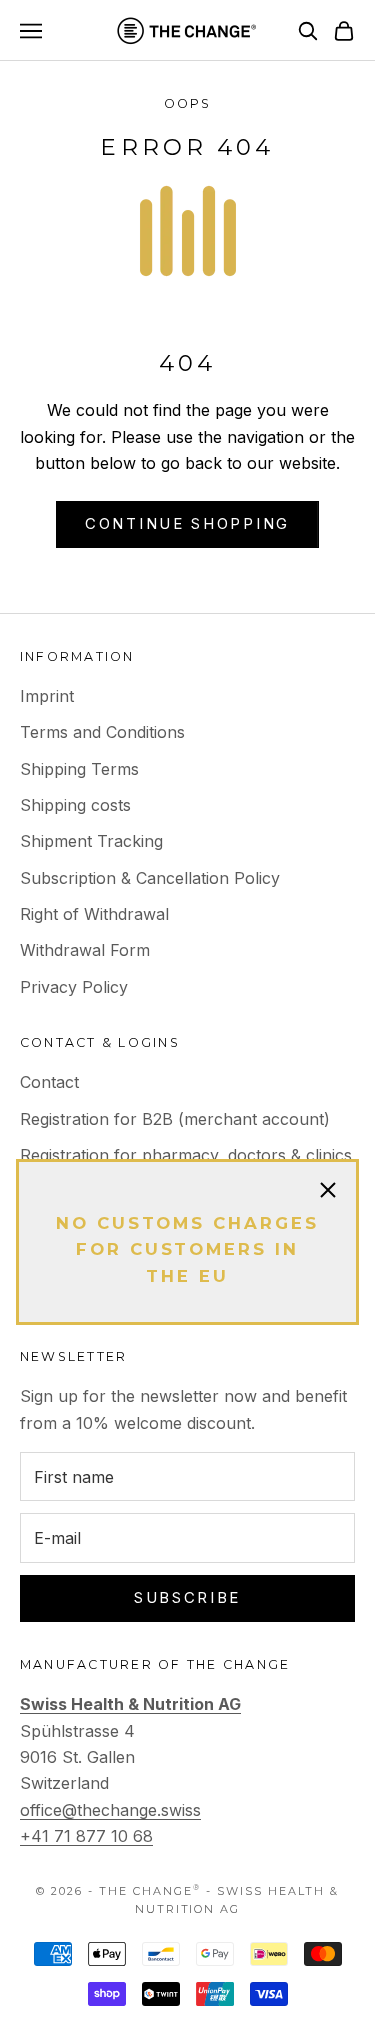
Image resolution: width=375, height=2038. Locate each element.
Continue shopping (187, 523)
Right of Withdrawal (94, 914)
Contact (49, 1082)
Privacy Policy (74, 987)
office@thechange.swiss (110, 1810)
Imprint (47, 696)
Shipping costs (75, 805)
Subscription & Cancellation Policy (150, 878)
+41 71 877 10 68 (86, 1836)
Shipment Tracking (91, 841)
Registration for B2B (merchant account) (175, 1119)
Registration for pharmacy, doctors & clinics (186, 1155)
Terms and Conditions (102, 732)
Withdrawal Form (85, 950)
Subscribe (187, 1597)
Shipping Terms (79, 769)
